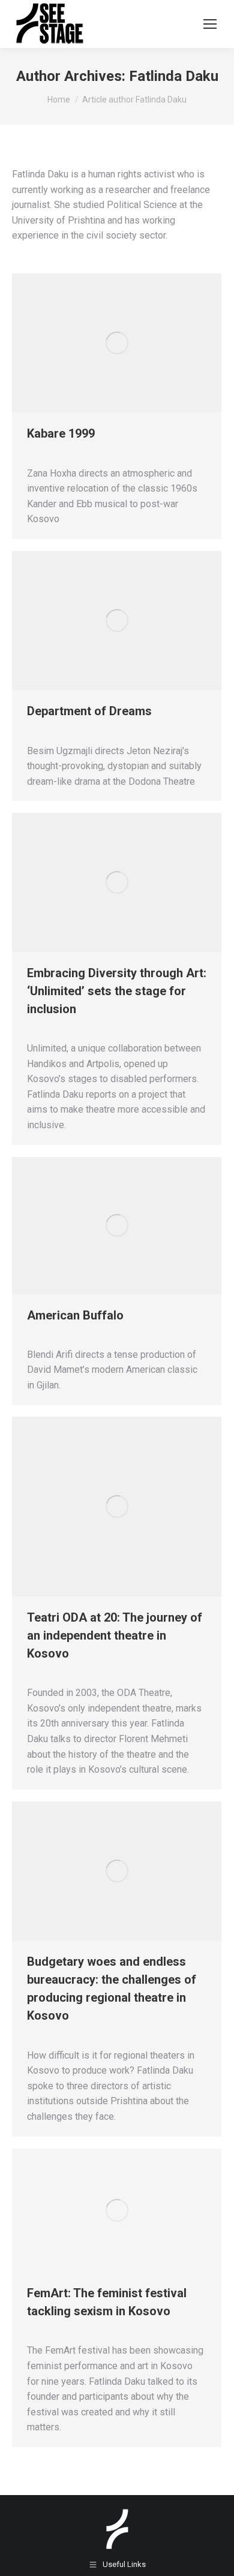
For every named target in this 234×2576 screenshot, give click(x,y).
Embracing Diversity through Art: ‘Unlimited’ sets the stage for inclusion (117, 991)
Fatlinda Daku (174, 76)
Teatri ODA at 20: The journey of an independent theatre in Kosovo (115, 1635)
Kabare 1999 (61, 433)
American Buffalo (75, 1315)
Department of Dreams (89, 711)
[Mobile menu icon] (210, 24)
